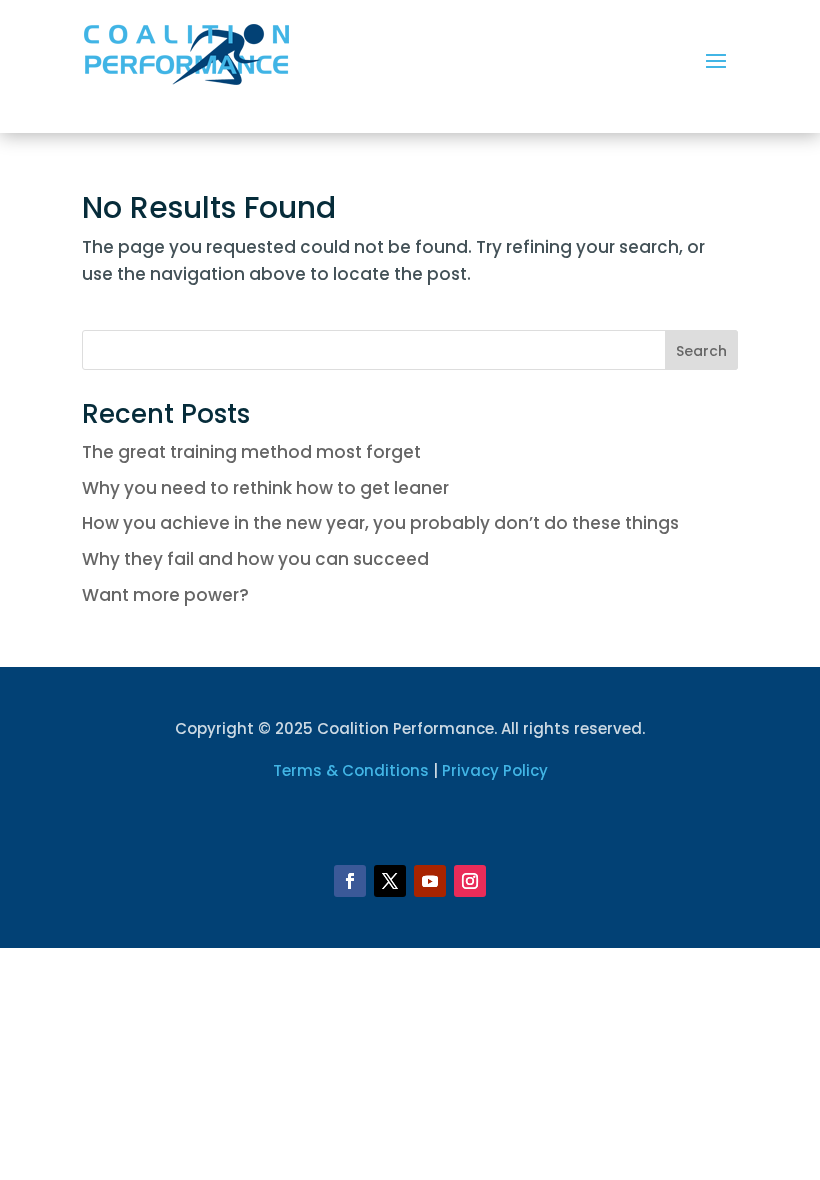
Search (701, 351)
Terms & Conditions (351, 770)
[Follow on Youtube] (430, 881)
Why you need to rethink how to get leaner (265, 488)
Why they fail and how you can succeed (255, 559)
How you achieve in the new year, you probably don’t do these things (380, 523)
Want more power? (165, 595)
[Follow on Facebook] (350, 881)
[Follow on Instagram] (470, 881)
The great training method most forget (251, 452)
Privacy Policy (495, 770)
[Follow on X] (390, 881)
